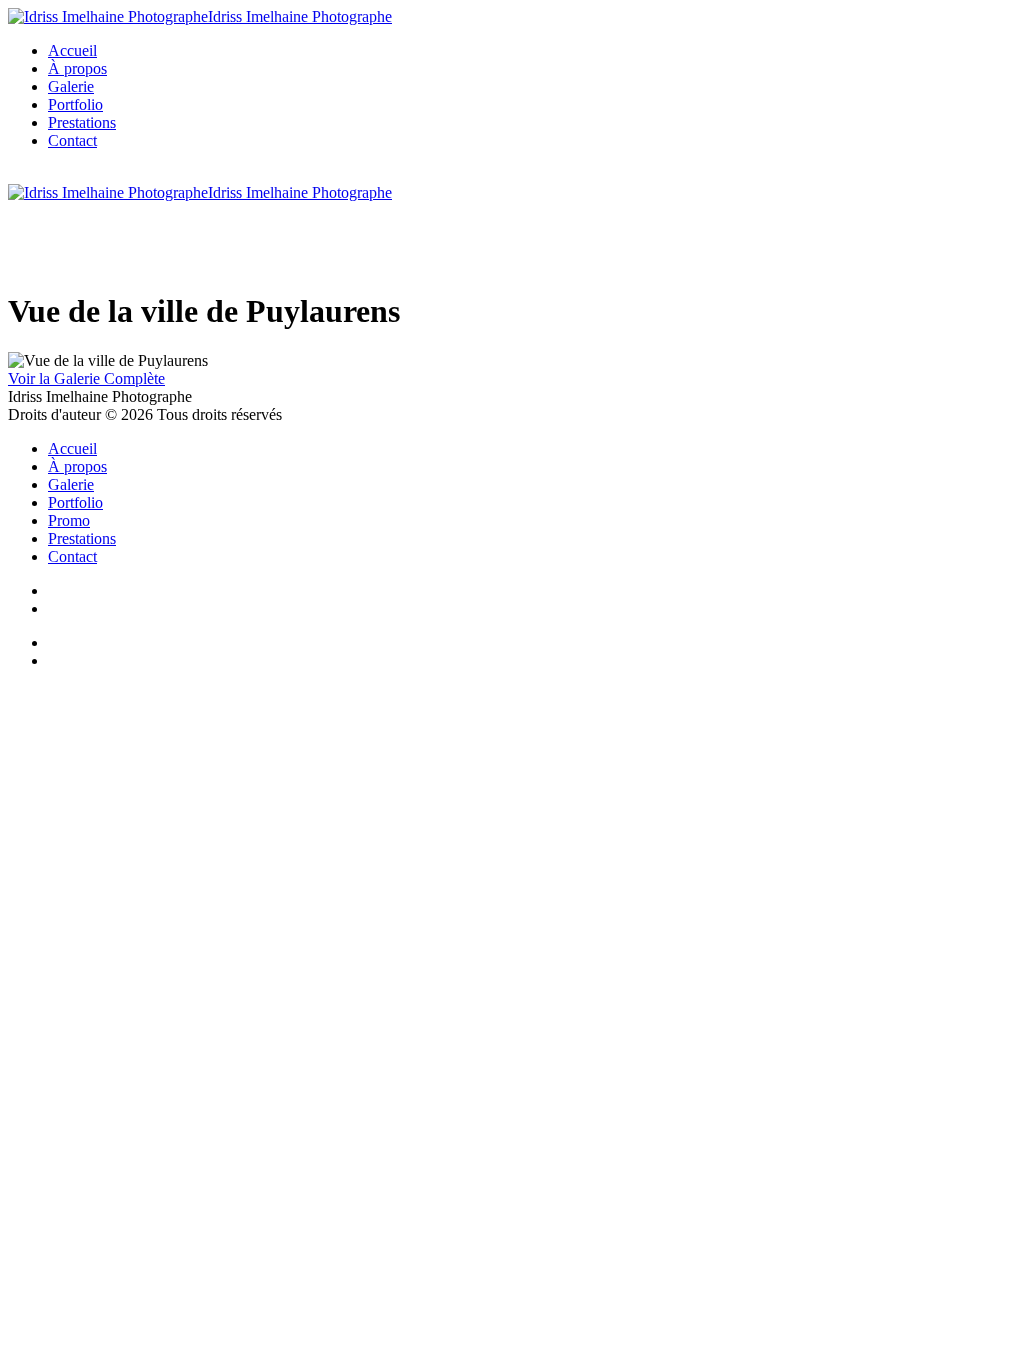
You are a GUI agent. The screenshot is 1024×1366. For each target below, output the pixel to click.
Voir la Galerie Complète (86, 378)
